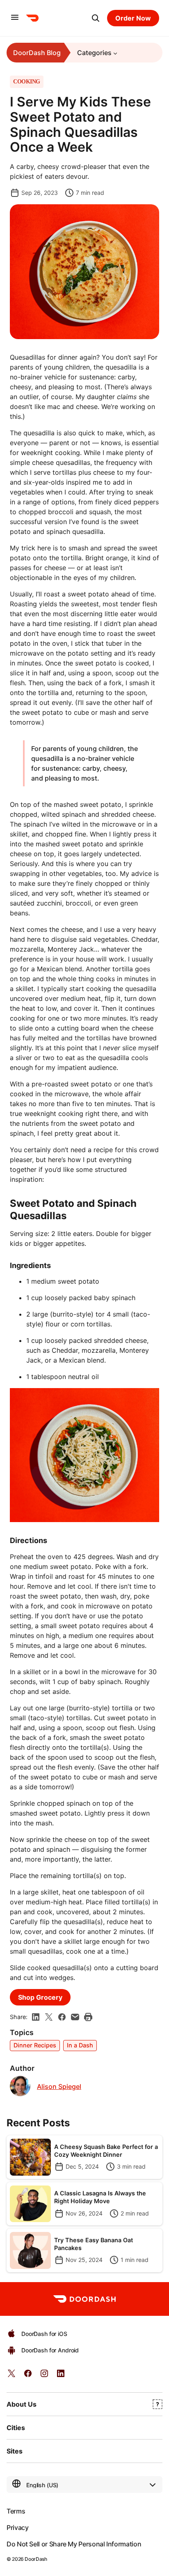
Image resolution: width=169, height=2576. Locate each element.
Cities (16, 2428)
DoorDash (36, 2559)
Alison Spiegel (59, 2087)
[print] (88, 2017)
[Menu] (15, 18)
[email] (75, 2017)
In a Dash (80, 2045)
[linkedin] (36, 2017)
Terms (16, 2511)
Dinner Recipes (35, 2045)
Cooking (27, 82)
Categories (94, 53)
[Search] (96, 18)
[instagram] (44, 2376)
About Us (22, 2404)
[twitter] (11, 2376)
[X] (49, 2017)
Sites (15, 2451)
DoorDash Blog (37, 53)
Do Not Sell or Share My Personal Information (74, 2544)
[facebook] (62, 2017)
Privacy (17, 2527)
